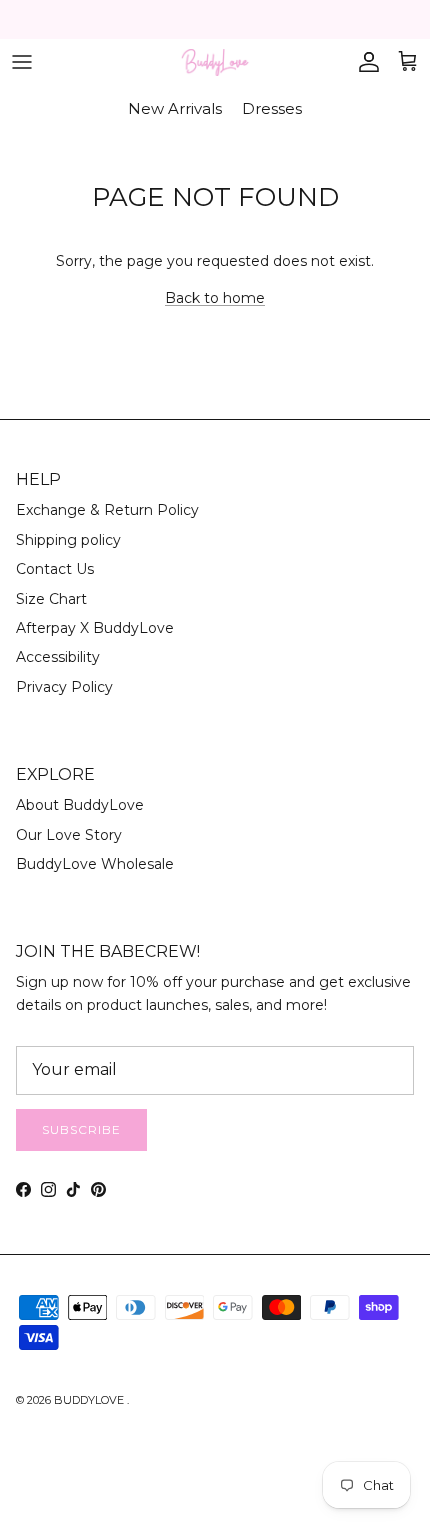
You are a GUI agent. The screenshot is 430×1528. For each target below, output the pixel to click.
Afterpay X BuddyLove (95, 628)
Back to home (215, 298)
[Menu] (22, 62)
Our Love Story (69, 835)
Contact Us (55, 569)
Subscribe (81, 1129)
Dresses (272, 108)
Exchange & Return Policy (107, 510)
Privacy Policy (64, 687)
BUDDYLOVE (90, 1400)
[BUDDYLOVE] (215, 62)
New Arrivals (175, 108)
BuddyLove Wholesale (95, 864)
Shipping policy (68, 540)
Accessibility (58, 657)
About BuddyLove (80, 805)
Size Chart (51, 599)
